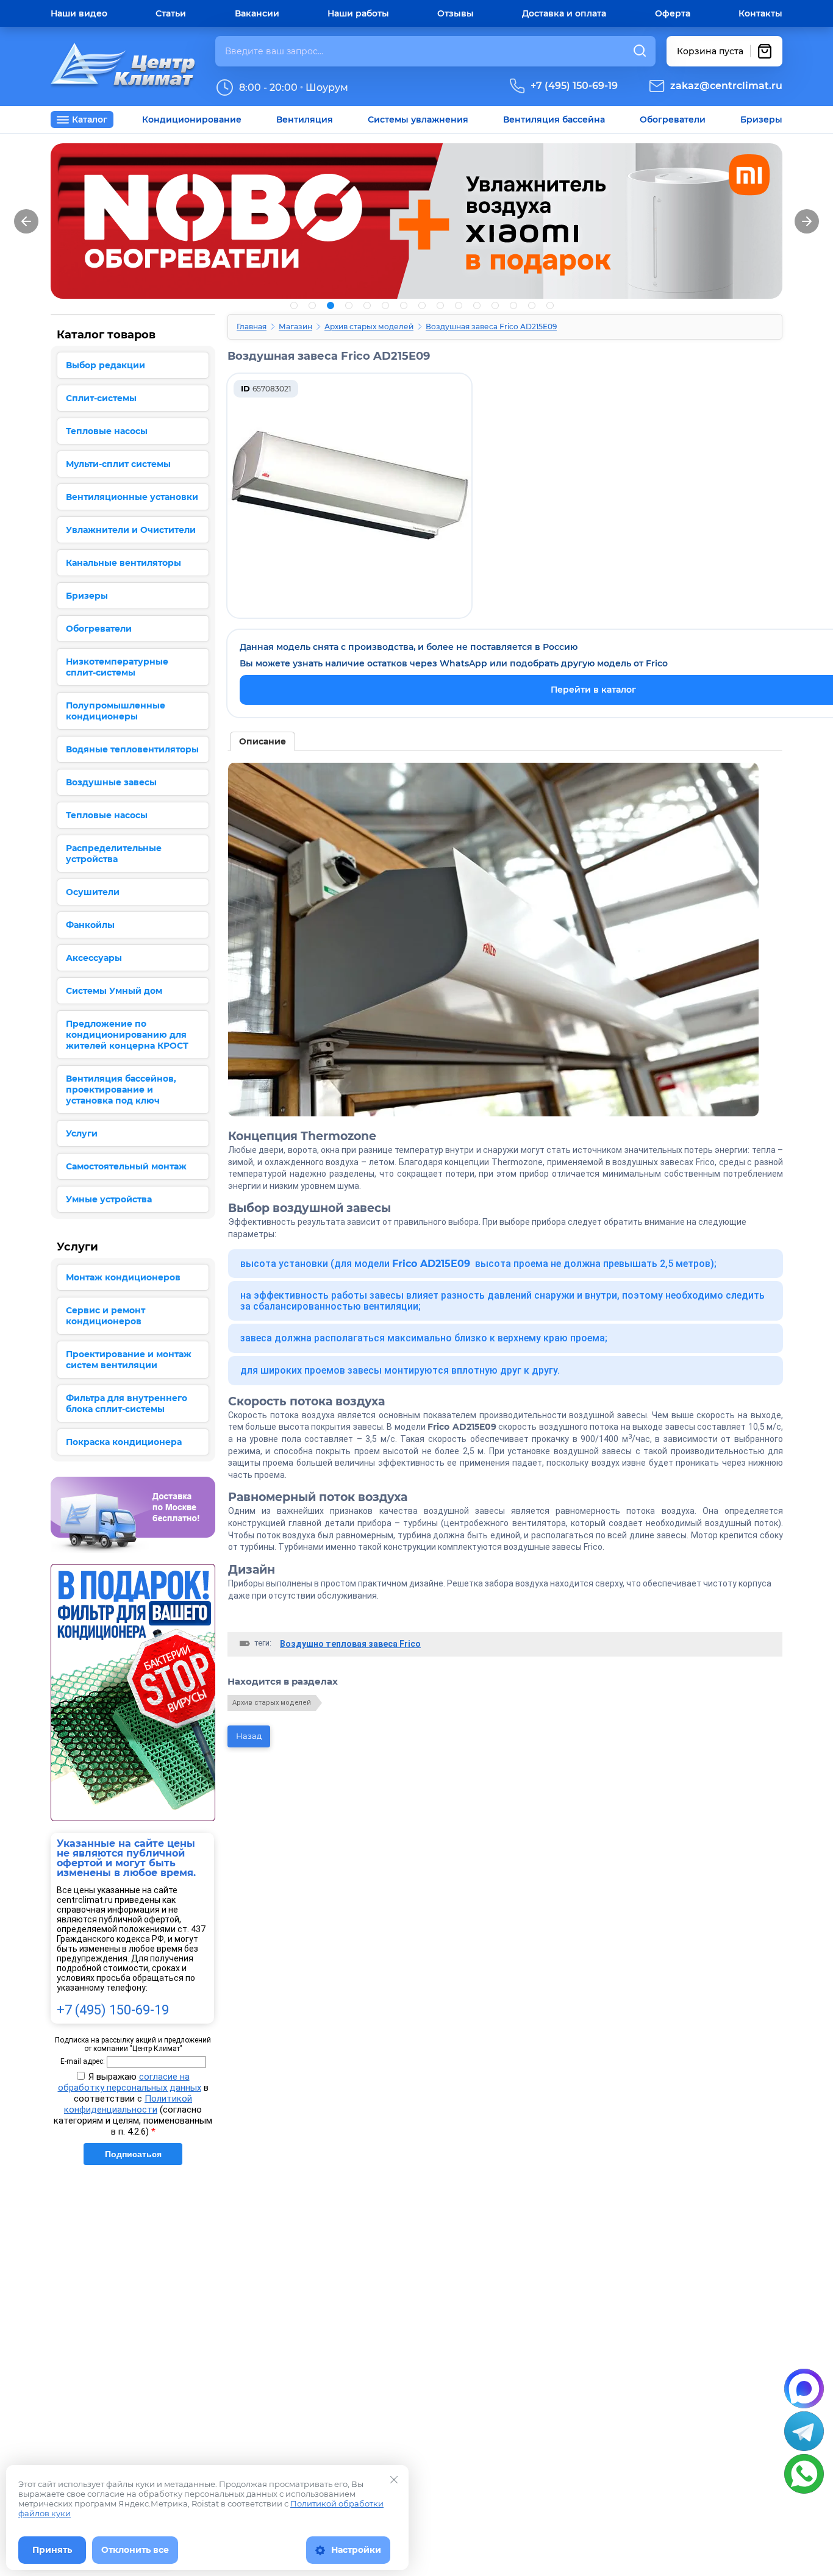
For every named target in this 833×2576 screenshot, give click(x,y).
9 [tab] (440, 305)
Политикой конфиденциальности (128, 2104)
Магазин (295, 326)
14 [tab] (532, 305)
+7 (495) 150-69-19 (574, 86)
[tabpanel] (416, 221)
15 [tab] (550, 305)
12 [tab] (495, 305)
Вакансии (257, 13)
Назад (249, 1736)
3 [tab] (331, 305)
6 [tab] (385, 305)
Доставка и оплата (564, 13)
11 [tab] (477, 305)
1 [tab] (294, 305)
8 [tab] (422, 305)
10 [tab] (459, 305)
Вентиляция (305, 120)
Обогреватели (673, 120)
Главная (252, 326)
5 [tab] (367, 305)
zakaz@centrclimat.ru (726, 86)
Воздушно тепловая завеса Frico (350, 1644)
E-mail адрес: (83, 2061)
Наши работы (358, 13)
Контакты (760, 13)
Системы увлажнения (418, 120)
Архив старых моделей (369, 326)
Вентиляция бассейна (554, 120)
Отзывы (456, 13)
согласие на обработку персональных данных (130, 2082)
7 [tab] (404, 305)
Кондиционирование (192, 120)
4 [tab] (349, 305)
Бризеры (761, 120)
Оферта (673, 13)
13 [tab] (513, 305)
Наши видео (79, 13)
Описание (263, 741)
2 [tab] (312, 305)
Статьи (171, 13)
